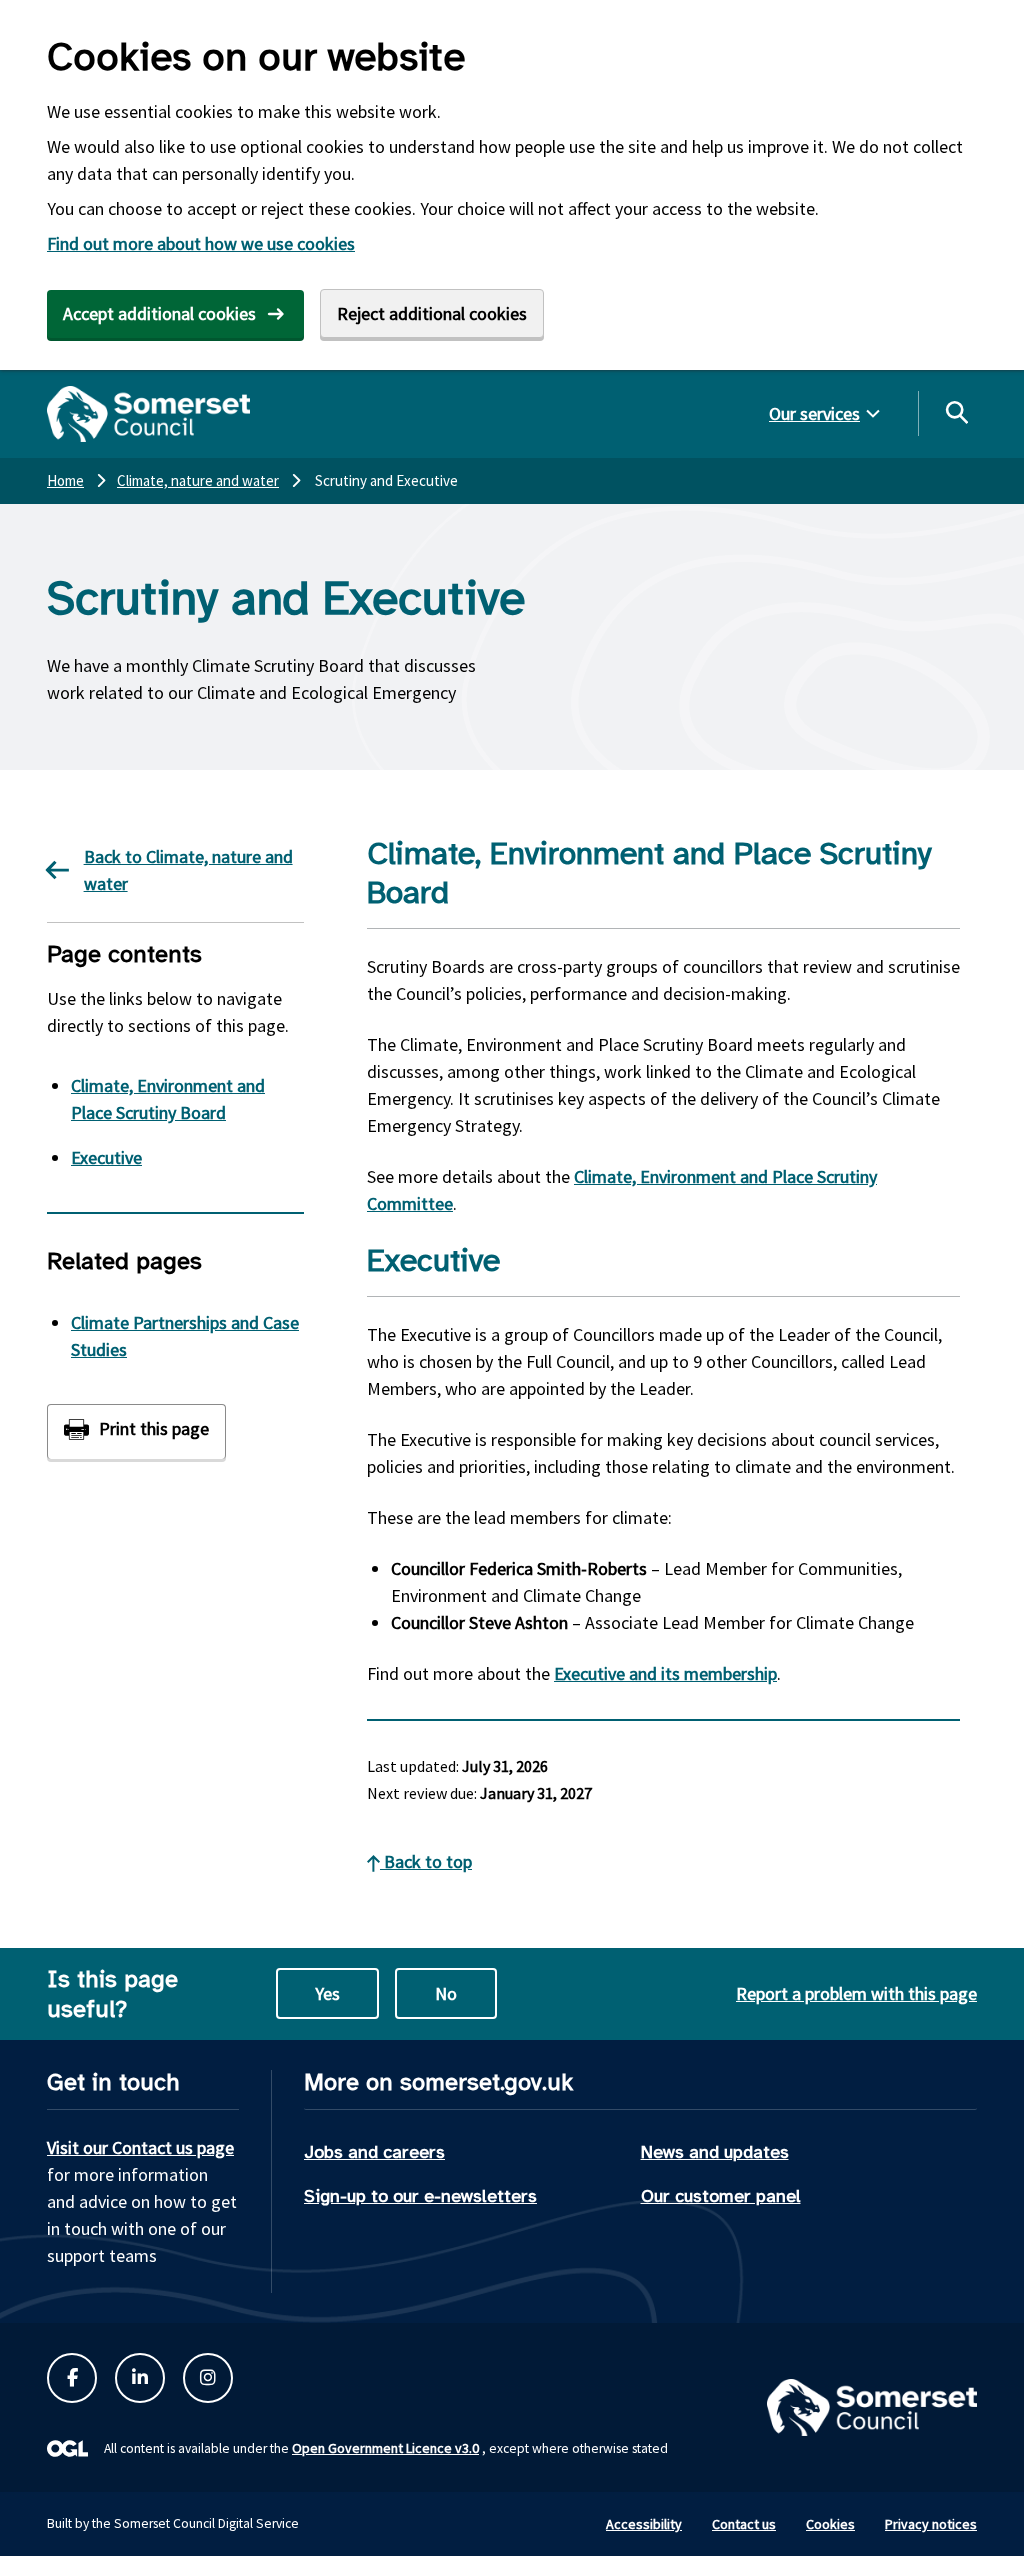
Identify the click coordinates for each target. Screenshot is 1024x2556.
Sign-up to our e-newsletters (420, 2196)
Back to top (426, 1861)
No (446, 1993)
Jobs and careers (374, 2152)
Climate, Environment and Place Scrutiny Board (168, 1099)
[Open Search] (956, 412)
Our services (814, 413)
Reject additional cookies (432, 313)
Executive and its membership (665, 1673)
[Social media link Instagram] (208, 2378)
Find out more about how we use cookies (201, 243)
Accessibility (644, 2524)
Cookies (830, 2524)
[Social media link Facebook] (72, 2378)
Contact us (744, 2524)
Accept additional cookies (159, 313)
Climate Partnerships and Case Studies (185, 1336)
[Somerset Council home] (148, 414)
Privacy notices (931, 2524)
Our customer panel (721, 2196)
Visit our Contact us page (140, 2147)
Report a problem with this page (856, 1993)
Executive (106, 1157)
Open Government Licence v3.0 (385, 2448)
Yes (327, 1993)
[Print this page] (136, 1431)
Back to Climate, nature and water (188, 870)
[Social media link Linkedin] (140, 2378)
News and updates (715, 2152)
